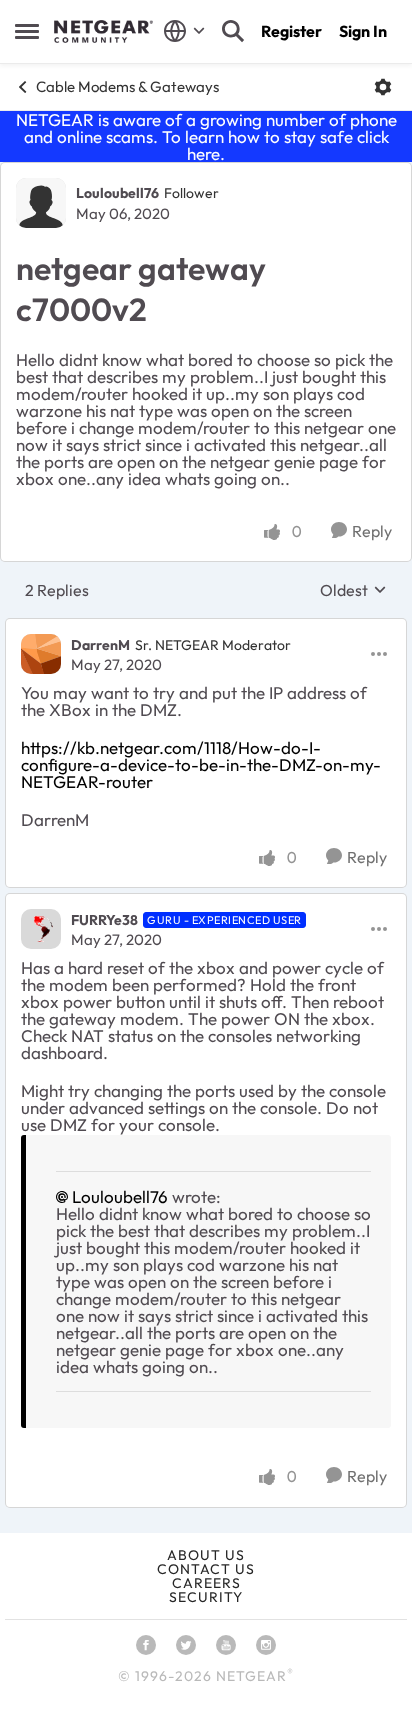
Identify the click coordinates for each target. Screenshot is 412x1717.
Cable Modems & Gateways (127, 86)
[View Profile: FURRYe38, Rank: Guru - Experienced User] (41, 929)
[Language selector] (184, 31)
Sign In (363, 31)
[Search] (233, 31)
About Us (206, 1555)
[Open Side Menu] (27, 31)
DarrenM (100, 645)
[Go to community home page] (103, 32)
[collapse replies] (206, 628)
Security (206, 1597)
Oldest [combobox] (353, 590)
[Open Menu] (383, 87)
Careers (206, 1583)
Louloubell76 (117, 193)
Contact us (206, 1569)
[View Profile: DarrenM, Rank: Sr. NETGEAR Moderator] (41, 654)
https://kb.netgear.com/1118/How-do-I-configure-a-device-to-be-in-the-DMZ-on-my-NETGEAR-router (201, 764)
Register (291, 31)
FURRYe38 (104, 920)
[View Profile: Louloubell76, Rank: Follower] (41, 203)
